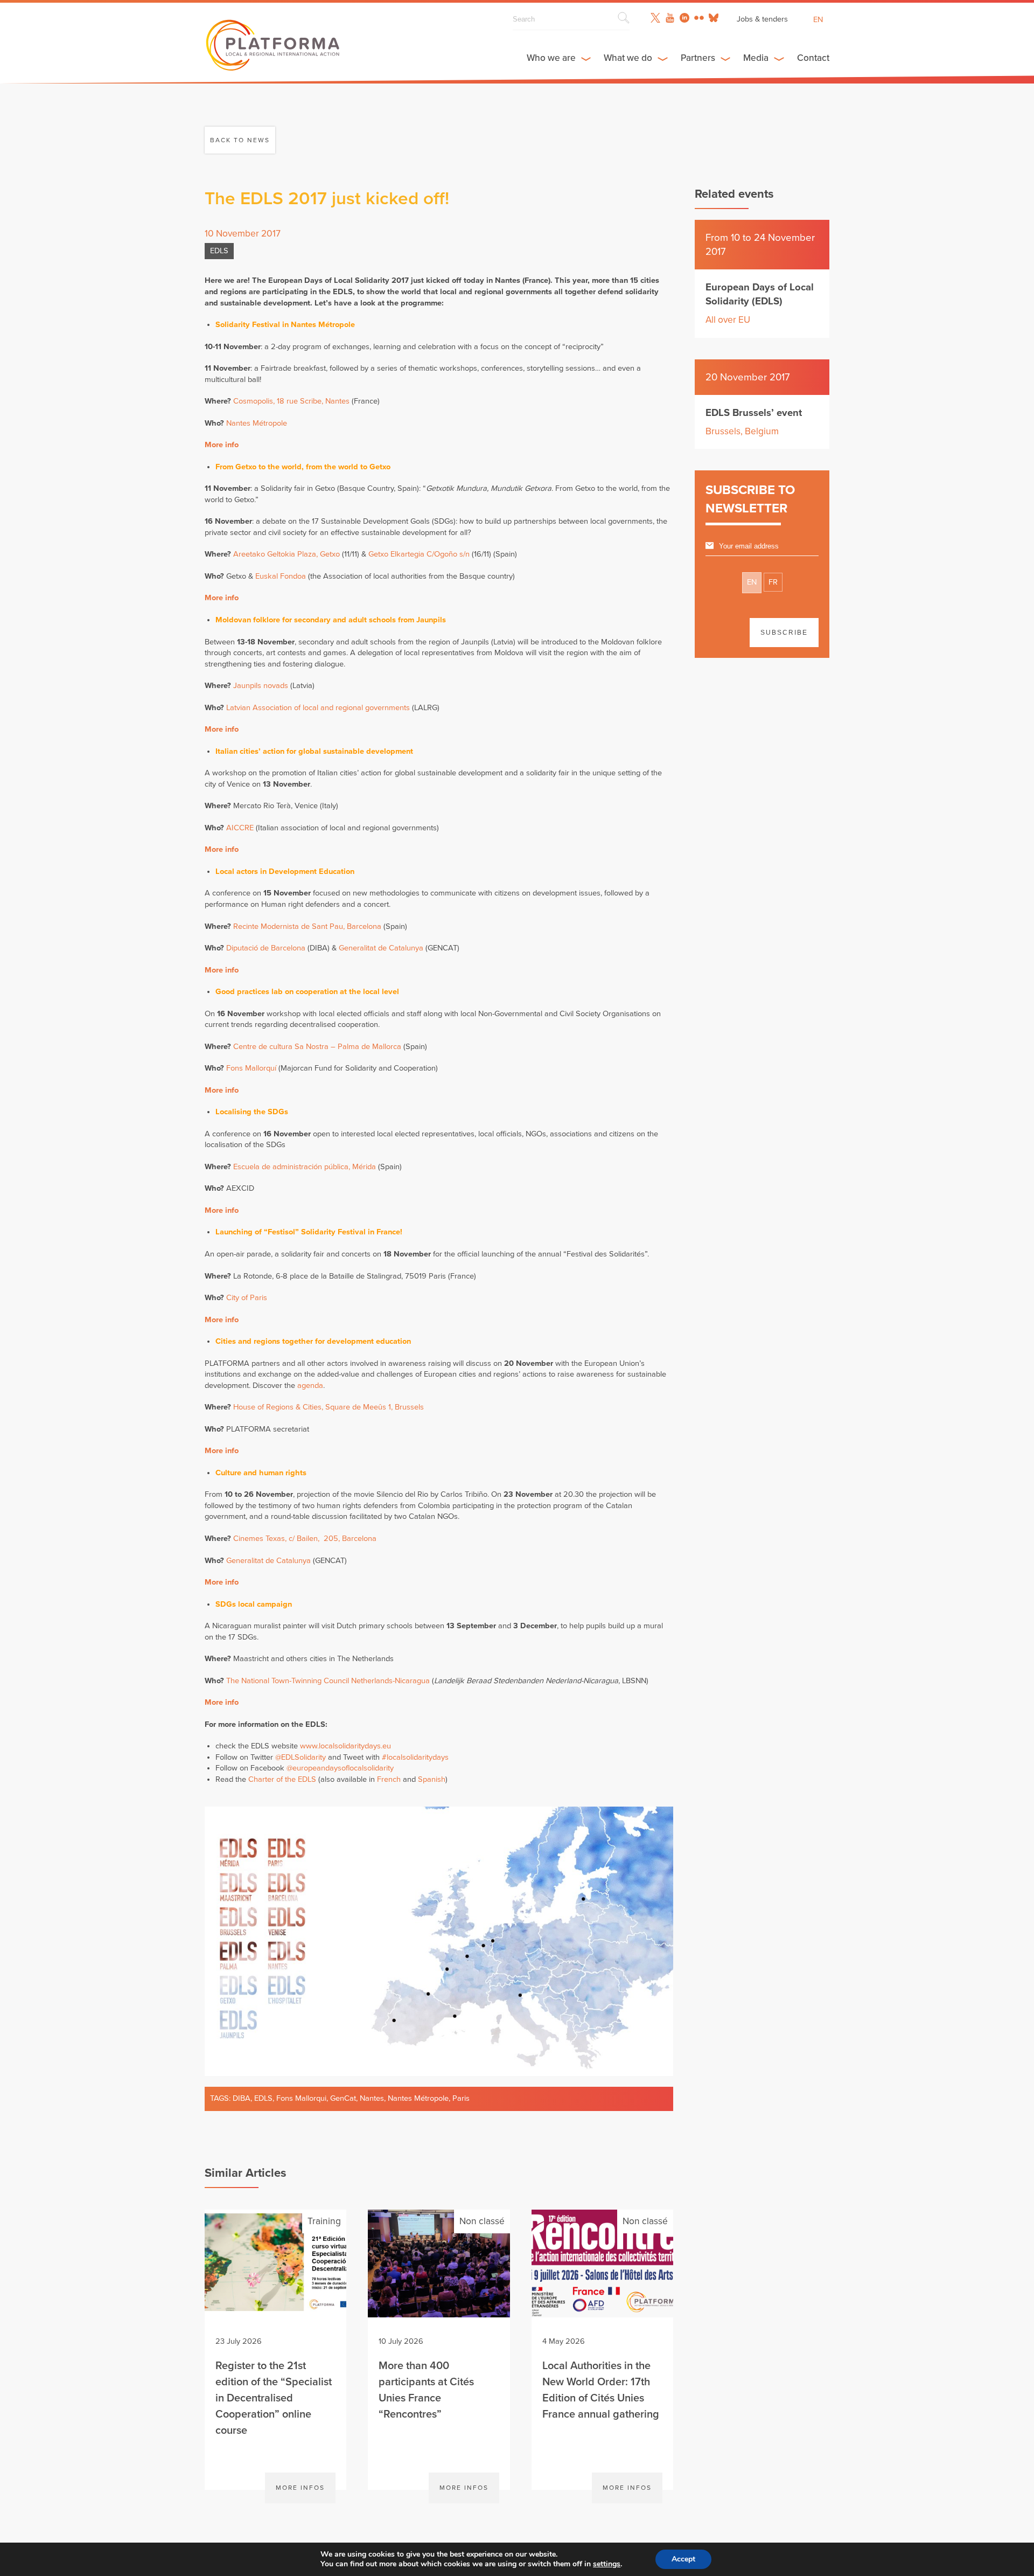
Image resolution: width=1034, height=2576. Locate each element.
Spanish (432, 1779)
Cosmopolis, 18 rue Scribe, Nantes (291, 401)
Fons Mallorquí (251, 1068)
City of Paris (247, 1298)
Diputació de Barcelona (266, 948)
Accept (683, 2559)
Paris (461, 2098)
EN (752, 582)
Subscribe (784, 633)
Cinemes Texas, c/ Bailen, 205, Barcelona (305, 1539)
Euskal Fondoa (281, 576)
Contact (813, 58)
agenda (310, 1386)
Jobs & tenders (762, 19)
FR (773, 582)
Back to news (240, 140)
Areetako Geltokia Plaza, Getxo (287, 554)
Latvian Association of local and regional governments (318, 708)
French (389, 1779)
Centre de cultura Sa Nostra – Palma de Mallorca (317, 1047)
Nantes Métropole (257, 423)
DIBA (242, 2098)
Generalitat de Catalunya (381, 948)
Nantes (372, 2098)
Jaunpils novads (261, 686)
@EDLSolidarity (301, 1757)
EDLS (219, 251)
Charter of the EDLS (282, 1779)
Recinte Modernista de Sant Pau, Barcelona (307, 926)
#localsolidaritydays (415, 1757)
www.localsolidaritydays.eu (345, 1746)
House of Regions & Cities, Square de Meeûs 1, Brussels (329, 1407)
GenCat (343, 2098)
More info (222, 445)
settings (607, 2564)
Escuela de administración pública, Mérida (305, 1167)
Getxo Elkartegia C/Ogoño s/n (419, 554)
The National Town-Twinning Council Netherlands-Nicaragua (328, 1681)
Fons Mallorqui (301, 2098)
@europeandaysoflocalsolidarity (340, 1768)
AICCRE (240, 828)
